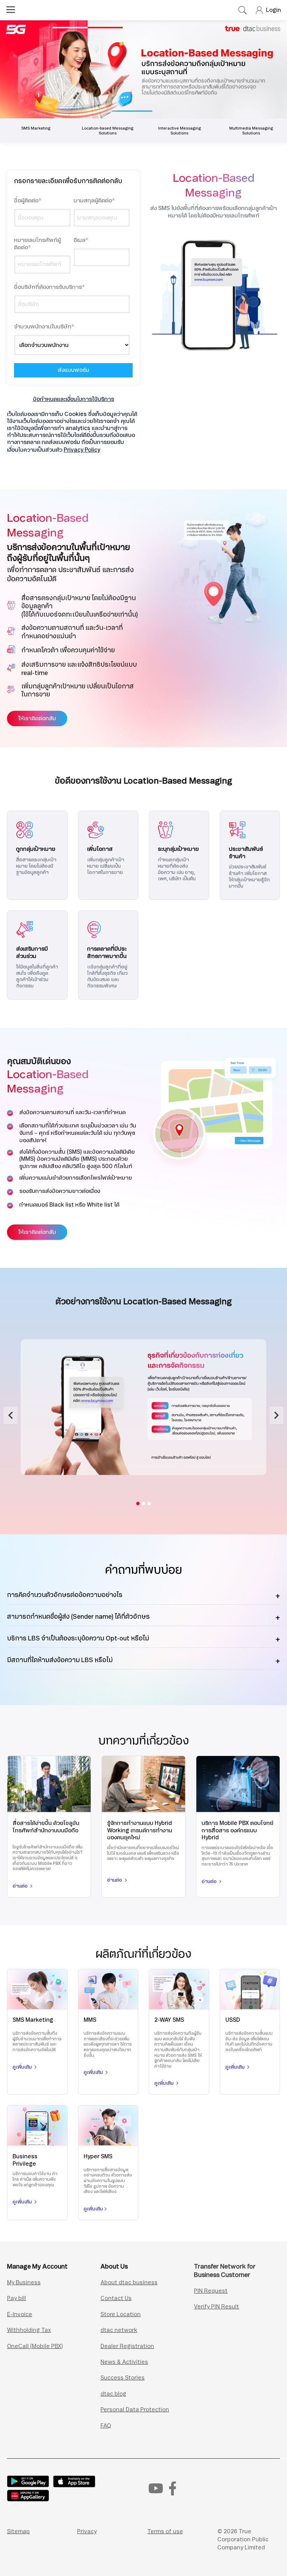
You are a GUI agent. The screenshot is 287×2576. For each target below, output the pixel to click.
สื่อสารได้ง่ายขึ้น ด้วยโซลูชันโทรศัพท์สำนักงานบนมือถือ (46, 1827)
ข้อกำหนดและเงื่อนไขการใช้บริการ (73, 399)
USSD (233, 2020)
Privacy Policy (82, 450)
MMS (90, 2020)
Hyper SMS (98, 2156)
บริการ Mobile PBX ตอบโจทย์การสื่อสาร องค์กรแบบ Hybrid (237, 1830)
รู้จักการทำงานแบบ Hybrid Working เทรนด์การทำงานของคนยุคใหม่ (140, 1830)
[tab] (138, 1504)
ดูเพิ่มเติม (23, 2067)
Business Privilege (25, 2160)
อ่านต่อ (21, 1886)
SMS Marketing (36, 128)
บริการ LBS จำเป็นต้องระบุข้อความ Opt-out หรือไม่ (78, 1638)
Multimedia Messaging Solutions (251, 131)
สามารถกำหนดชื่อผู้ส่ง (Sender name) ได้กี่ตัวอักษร (78, 1617)
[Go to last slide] (10, 1415)
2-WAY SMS (169, 2020)
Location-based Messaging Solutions (108, 131)
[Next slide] (276, 1415)
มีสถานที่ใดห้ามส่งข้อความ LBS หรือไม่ (60, 1660)
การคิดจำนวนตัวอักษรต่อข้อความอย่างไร (65, 1595)
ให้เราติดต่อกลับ (37, 718)
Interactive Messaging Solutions (180, 131)
